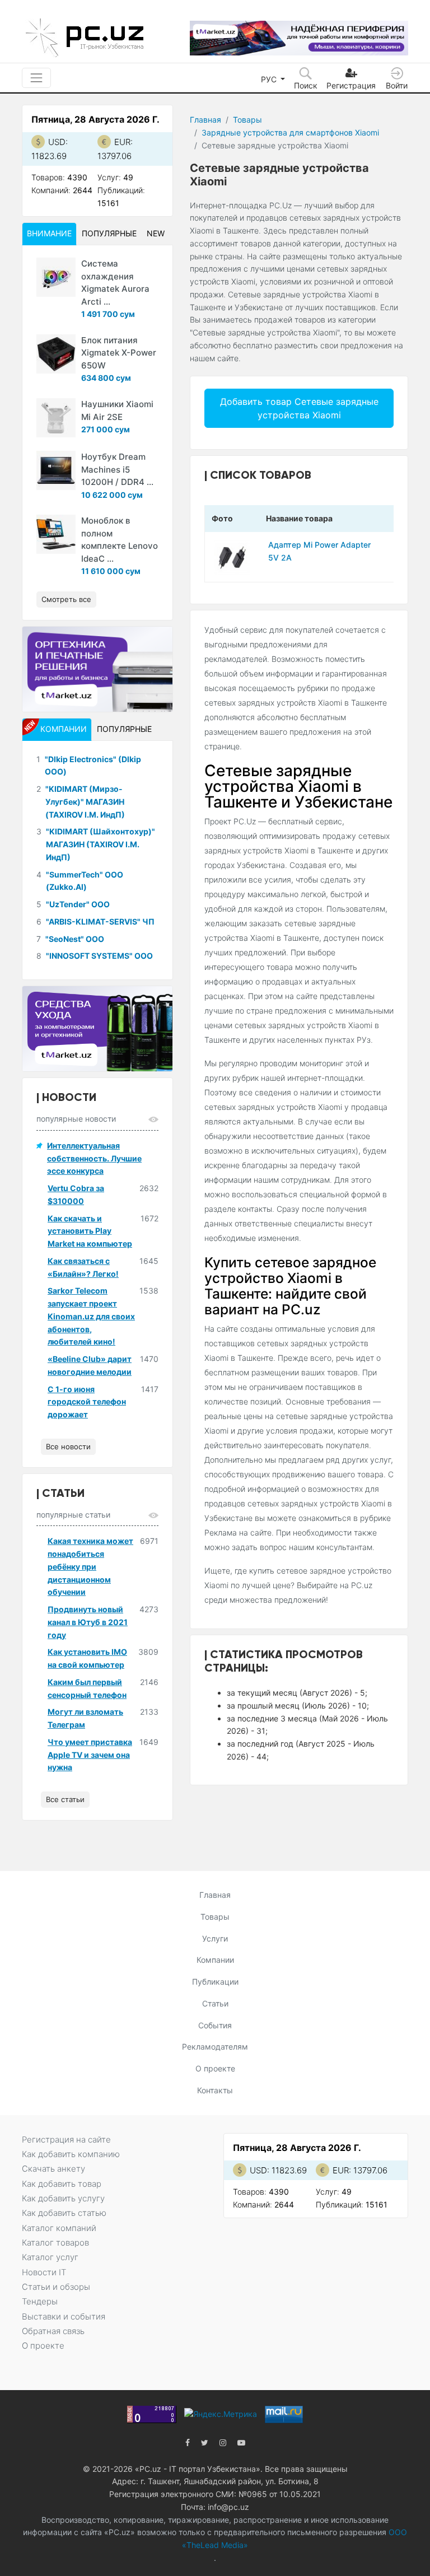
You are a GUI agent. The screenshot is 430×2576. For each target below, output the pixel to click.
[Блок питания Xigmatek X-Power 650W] (56, 354)
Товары (247, 120)
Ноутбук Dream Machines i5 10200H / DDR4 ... (117, 469)
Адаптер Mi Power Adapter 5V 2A (319, 551)
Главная (205, 120)
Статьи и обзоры (56, 2287)
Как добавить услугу (63, 2198)
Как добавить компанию (71, 2154)
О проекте (215, 2068)
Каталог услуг (50, 2257)
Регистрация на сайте (66, 2139)
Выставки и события (64, 2316)
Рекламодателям (215, 2047)
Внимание (49, 233)
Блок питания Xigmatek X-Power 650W (119, 353)
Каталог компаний (59, 2228)
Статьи (215, 2003)
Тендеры (40, 2301)
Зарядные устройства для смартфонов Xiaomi (290, 132)
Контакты (215, 2090)
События (215, 2025)
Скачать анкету (53, 2169)
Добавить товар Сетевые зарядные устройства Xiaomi (299, 408)
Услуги (215, 1938)
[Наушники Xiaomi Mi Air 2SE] (56, 418)
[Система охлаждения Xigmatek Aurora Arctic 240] (56, 277)
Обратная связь (53, 2331)
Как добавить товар (62, 2184)
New (156, 233)
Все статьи (65, 1799)
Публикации (215, 1982)
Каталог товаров (55, 2243)
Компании (215, 1960)
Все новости (68, 1446)
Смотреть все (66, 599)
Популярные (109, 233)
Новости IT (44, 2272)
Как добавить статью (64, 2213)
